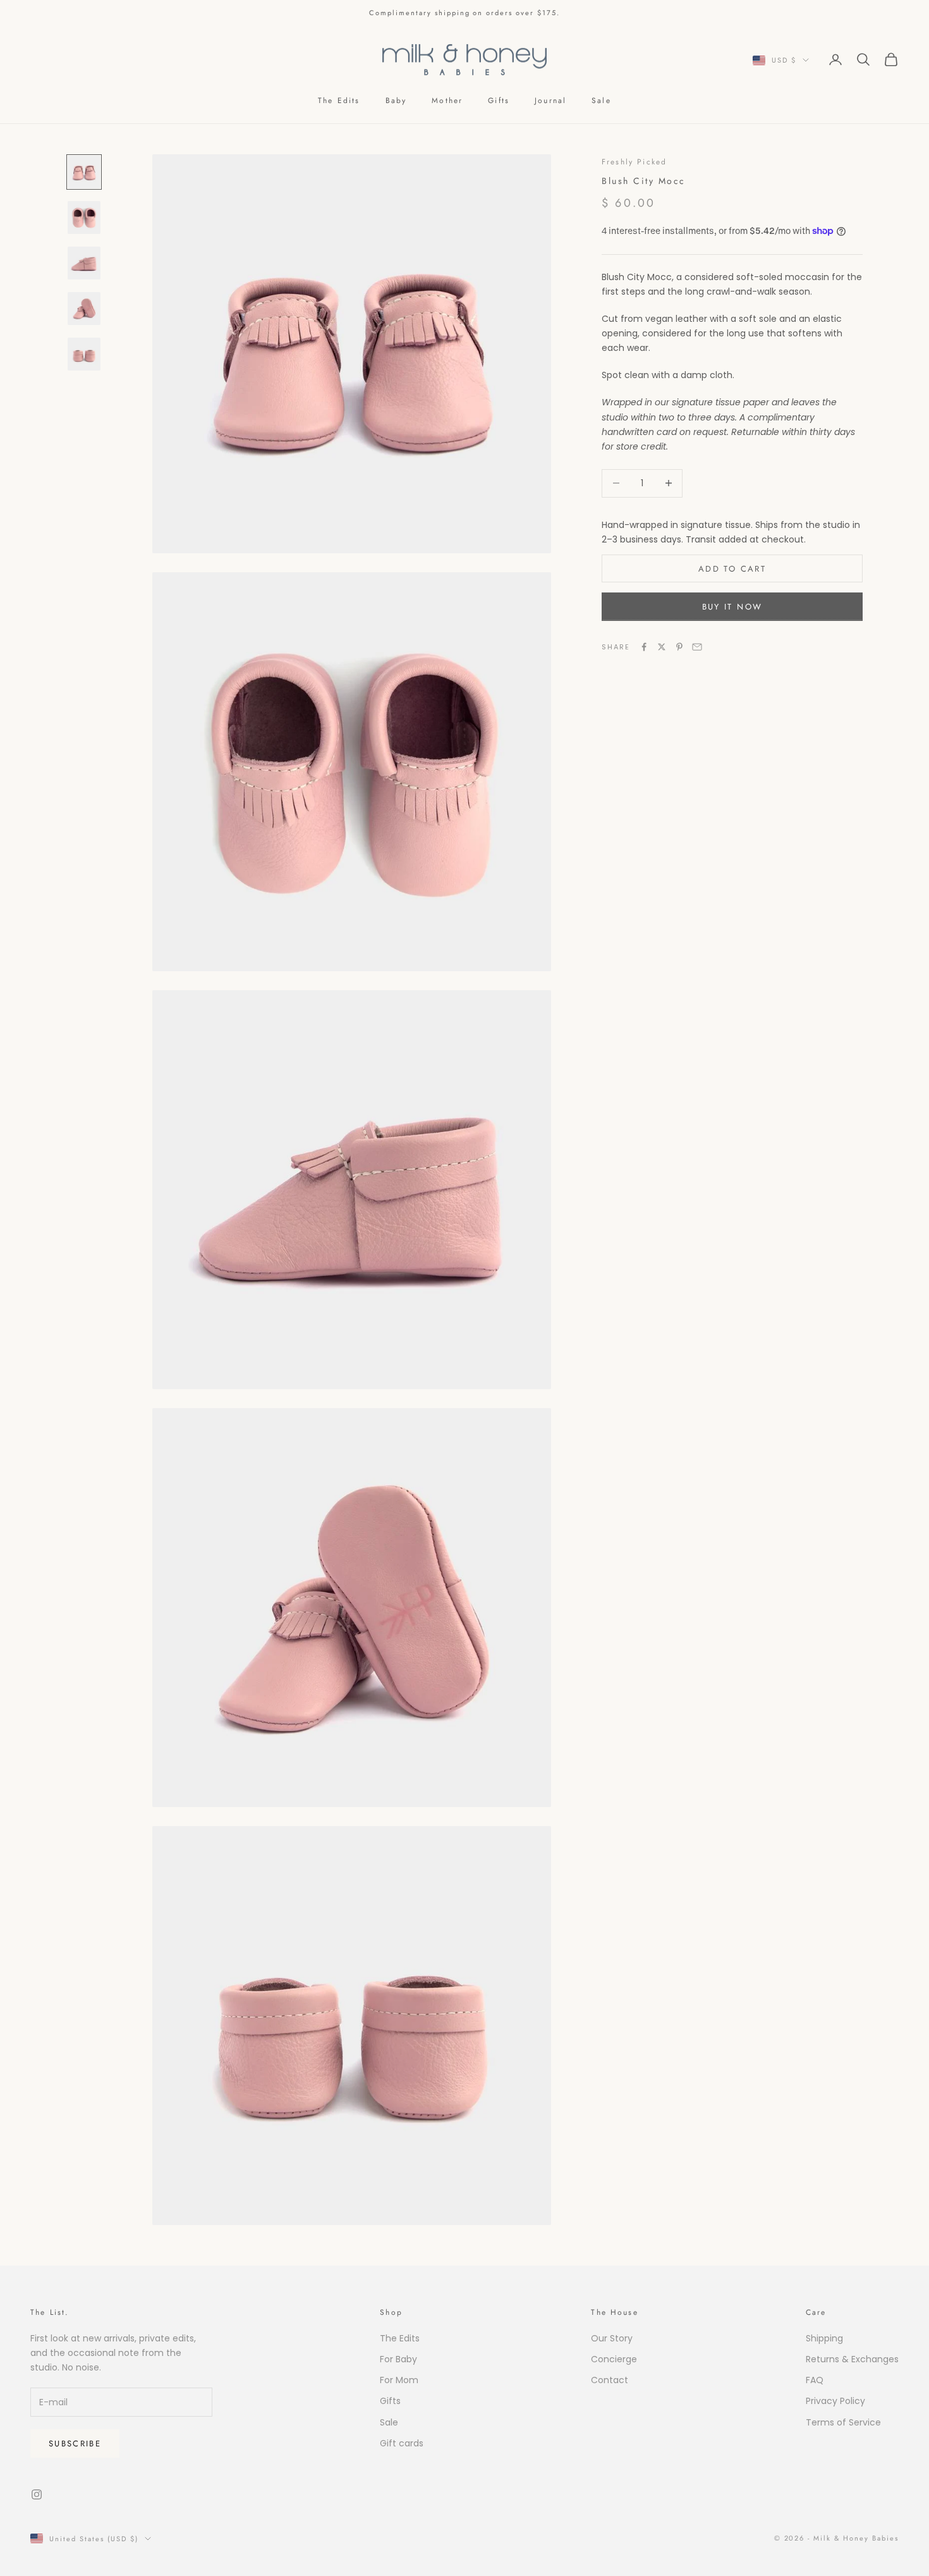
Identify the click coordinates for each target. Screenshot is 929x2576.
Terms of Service (843, 2422)
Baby (396, 101)
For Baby (398, 2359)
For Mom (399, 2380)
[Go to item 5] (84, 354)
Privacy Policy (835, 2401)
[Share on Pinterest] (679, 647)
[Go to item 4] (84, 309)
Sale (601, 101)
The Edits (339, 101)
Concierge (614, 2359)
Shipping (824, 2338)
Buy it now (732, 607)
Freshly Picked (634, 162)
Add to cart (732, 569)
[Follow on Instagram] (37, 2494)
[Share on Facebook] (644, 647)
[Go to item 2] (84, 218)
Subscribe (75, 2444)
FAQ (815, 2380)
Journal (550, 101)
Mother (447, 101)
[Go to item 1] (84, 172)
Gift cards (402, 2443)
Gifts (499, 101)
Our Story (612, 2338)
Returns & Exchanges (852, 2359)
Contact (610, 2380)
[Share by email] (697, 647)
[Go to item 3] (84, 263)
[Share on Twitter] (662, 647)
